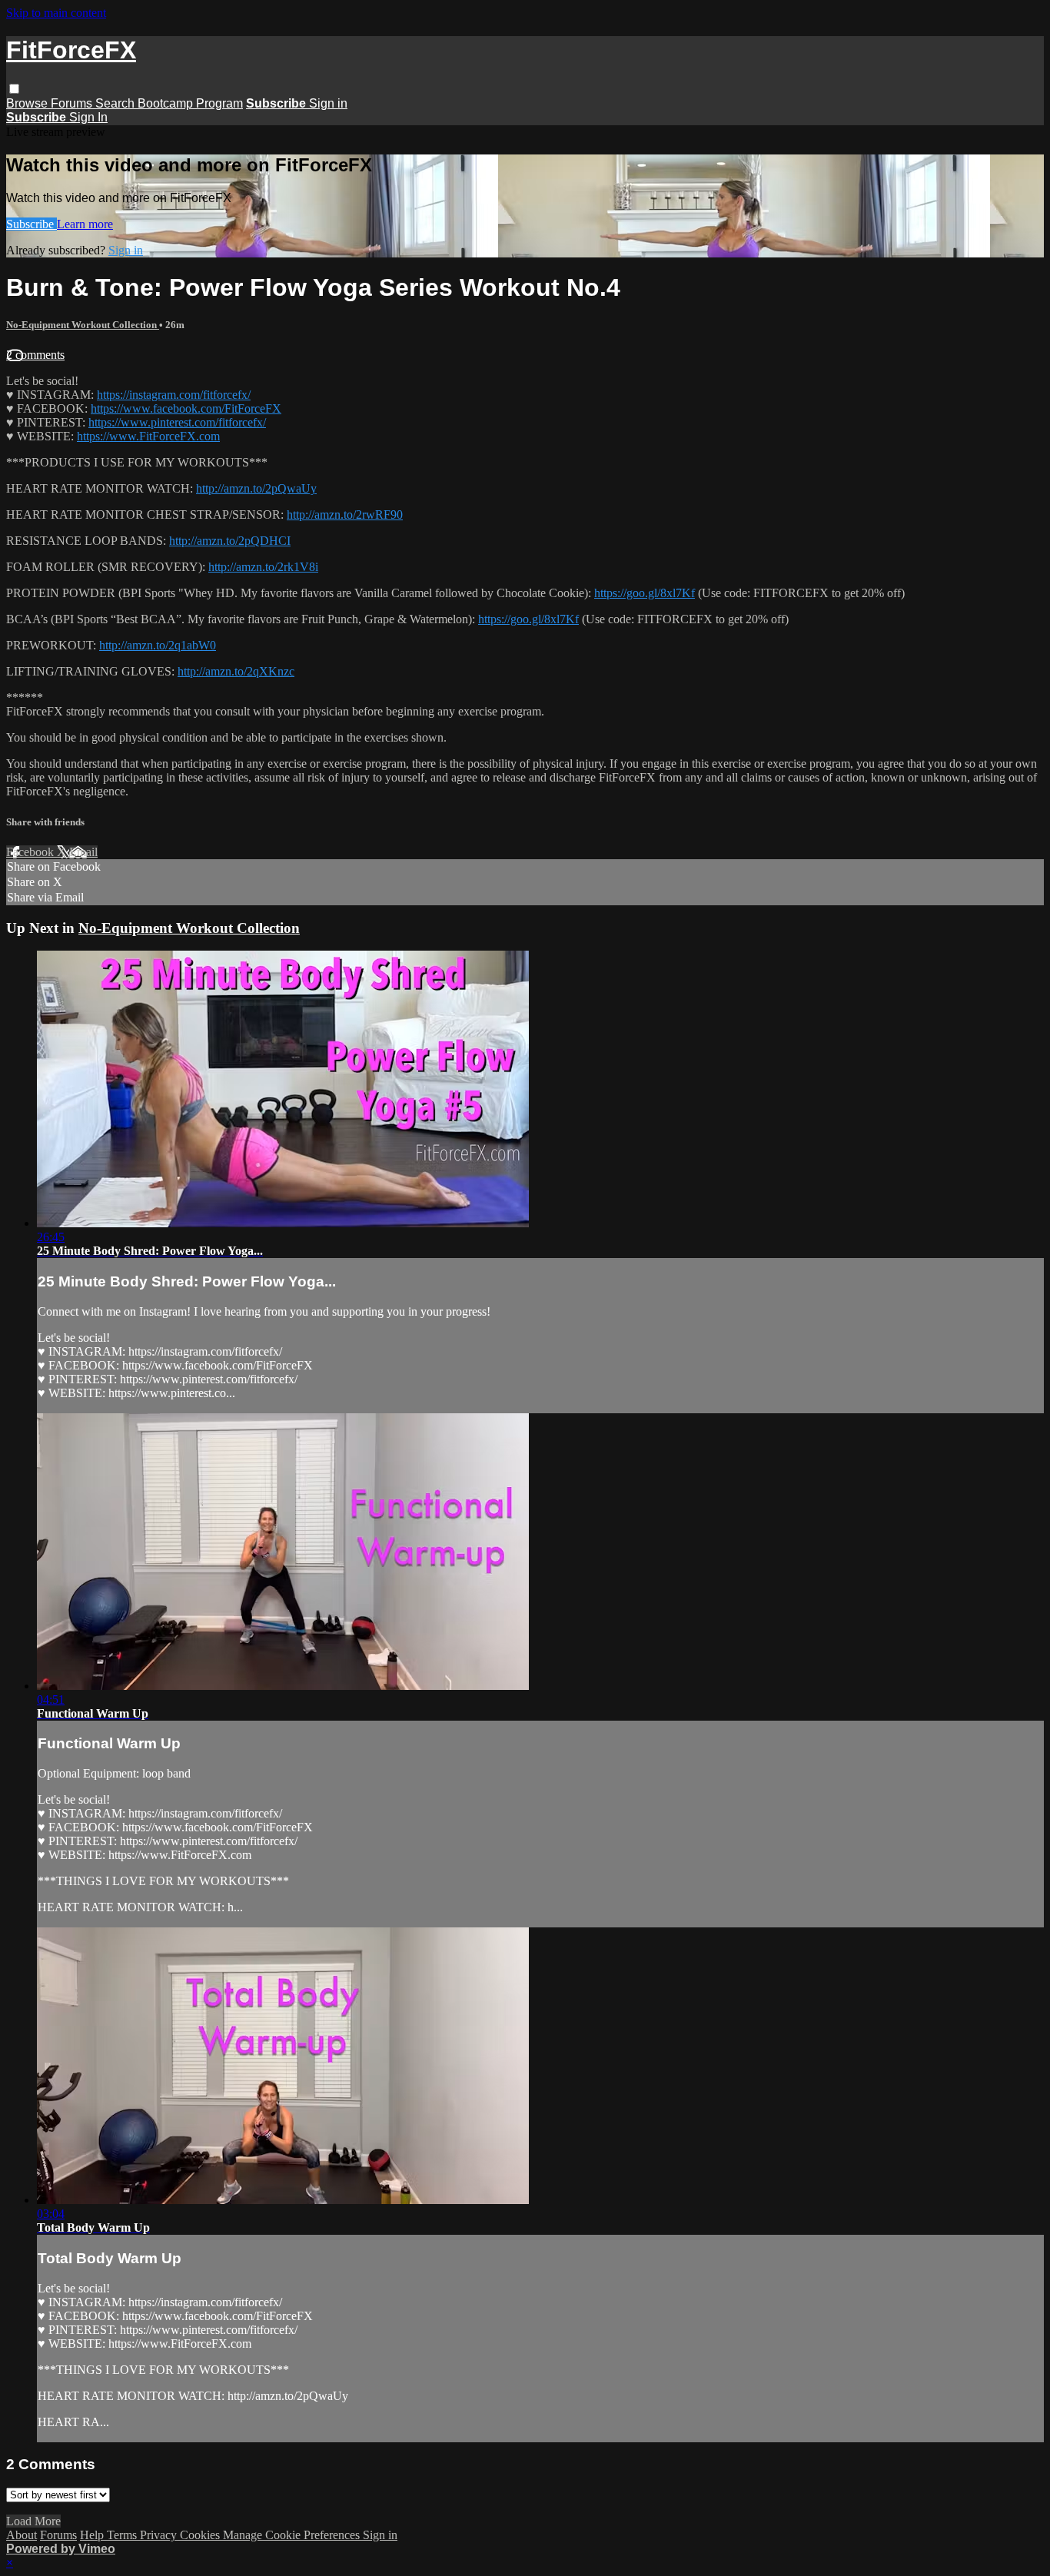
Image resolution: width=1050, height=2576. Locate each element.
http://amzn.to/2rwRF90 (345, 515)
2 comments (35, 355)
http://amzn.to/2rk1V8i (263, 567)
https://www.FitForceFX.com (148, 436)
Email (83, 852)
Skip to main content (56, 13)
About (22, 2535)
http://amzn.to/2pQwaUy (256, 488)
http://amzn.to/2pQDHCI (230, 541)
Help (93, 2535)
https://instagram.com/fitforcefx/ (174, 395)
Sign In (88, 117)
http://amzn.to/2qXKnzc (236, 671)
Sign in (328, 103)
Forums (73, 103)
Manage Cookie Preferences (293, 2535)
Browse (28, 103)
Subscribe (32, 224)
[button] (14, 89)
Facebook (32, 852)
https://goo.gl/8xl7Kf (645, 593)
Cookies (201, 2535)
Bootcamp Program (190, 103)
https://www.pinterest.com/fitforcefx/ (177, 422)
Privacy (160, 2535)
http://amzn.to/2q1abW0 (158, 645)
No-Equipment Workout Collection (83, 325)
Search (116, 103)
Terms (123, 2535)
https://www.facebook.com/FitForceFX (186, 408)
